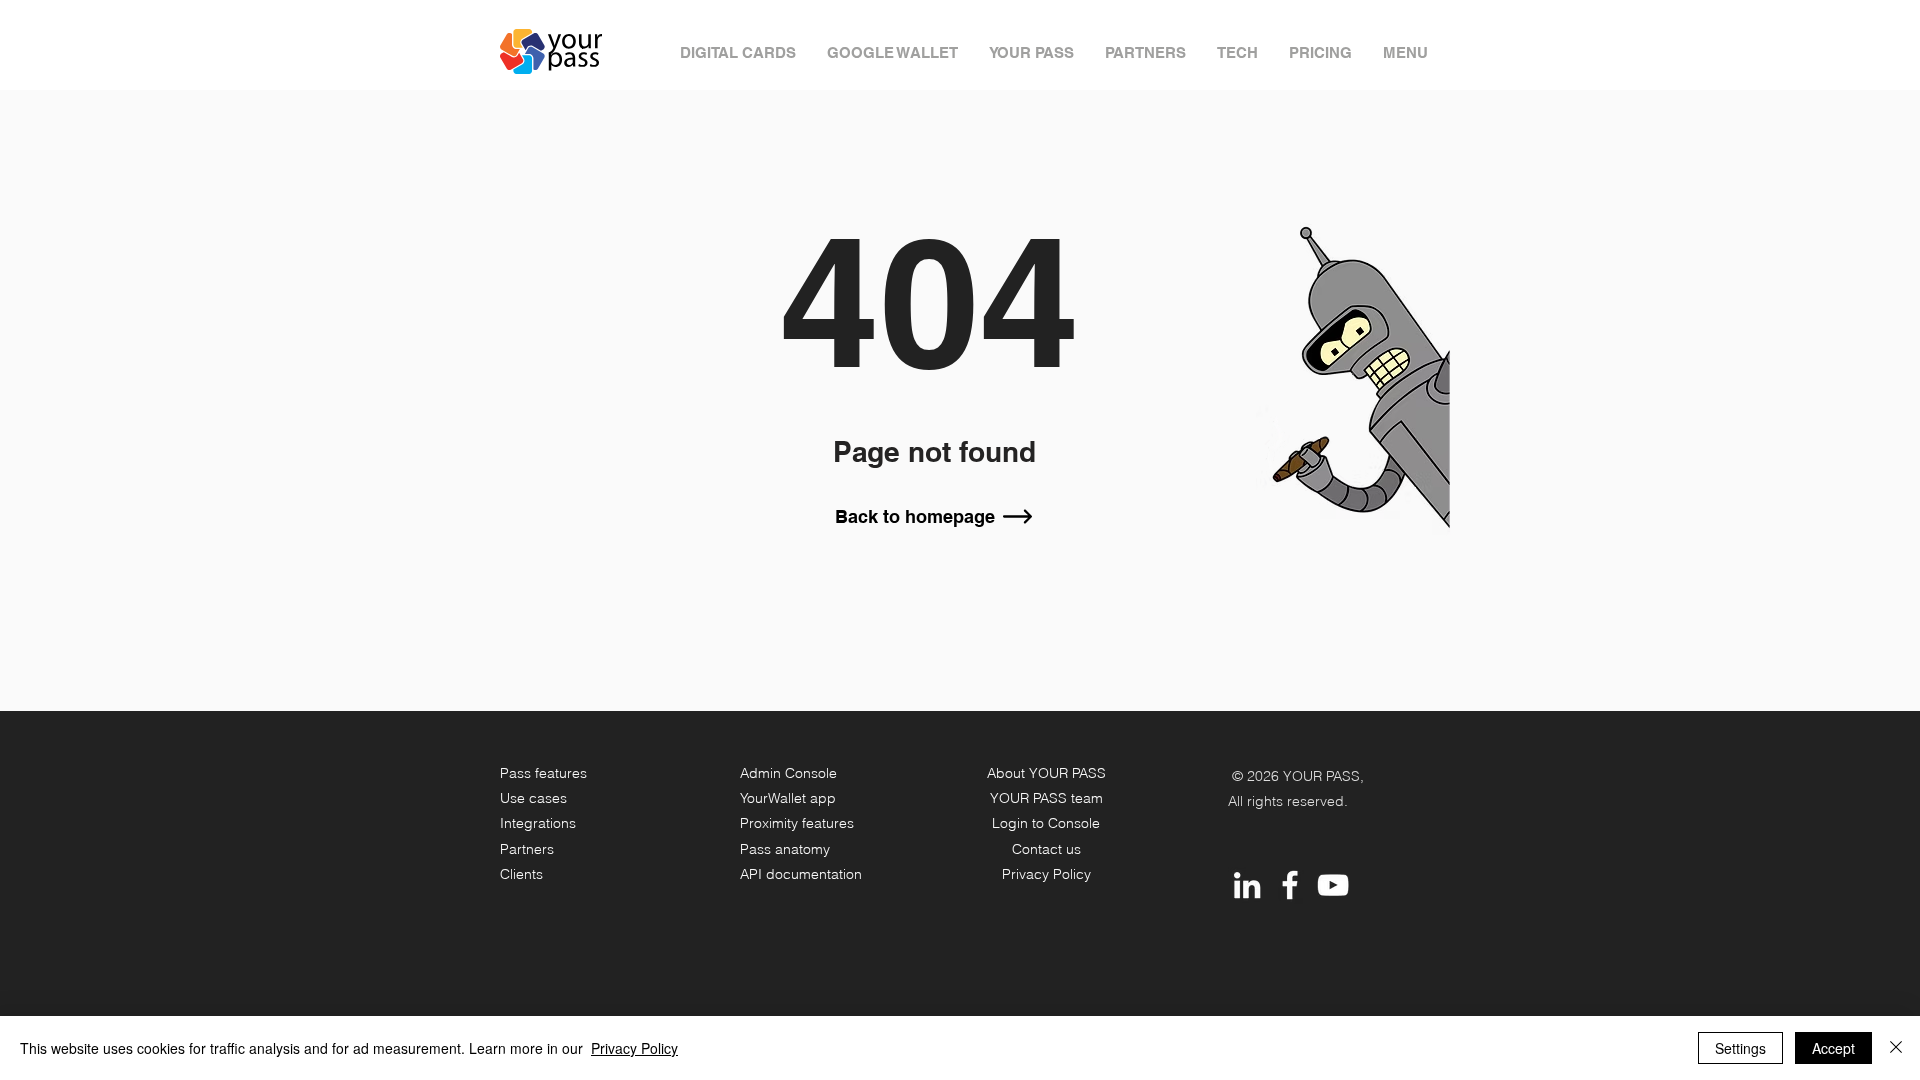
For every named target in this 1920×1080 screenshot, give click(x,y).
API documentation (801, 874)
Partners (527, 849)
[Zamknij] (1896, 1048)
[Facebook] (1290, 885)
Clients (521, 874)
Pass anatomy (785, 849)
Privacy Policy (1046, 874)
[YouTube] (1333, 885)
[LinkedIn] (1247, 885)
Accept (1833, 1048)
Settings (1740, 1048)
